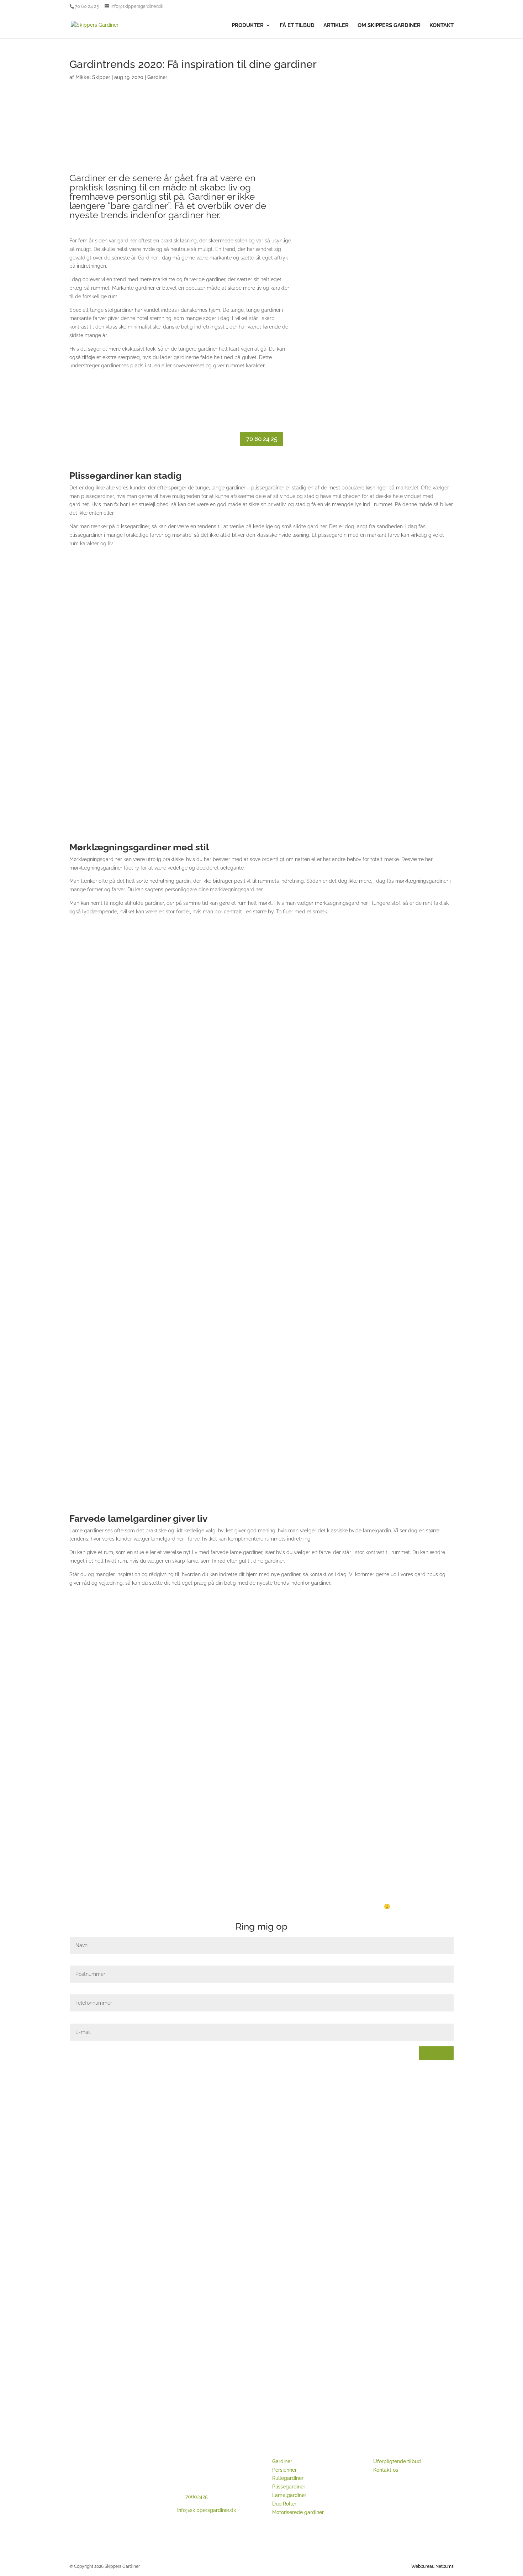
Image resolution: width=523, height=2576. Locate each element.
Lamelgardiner (289, 2495)
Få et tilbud (297, 26)
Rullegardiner (288, 2478)
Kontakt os (386, 2470)
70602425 (197, 2497)
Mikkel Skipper (93, 77)
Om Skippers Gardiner (389, 26)
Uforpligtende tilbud (397, 2461)
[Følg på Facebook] (379, 2517)
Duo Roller (284, 2504)
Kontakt (442, 26)
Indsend (436, 2053)
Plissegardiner (289, 2487)
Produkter (248, 26)
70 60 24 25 (262, 439)
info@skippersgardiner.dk (207, 2510)
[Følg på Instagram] (393, 2517)
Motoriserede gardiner (298, 2512)
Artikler (336, 26)
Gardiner (157, 77)
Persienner (284, 2470)
